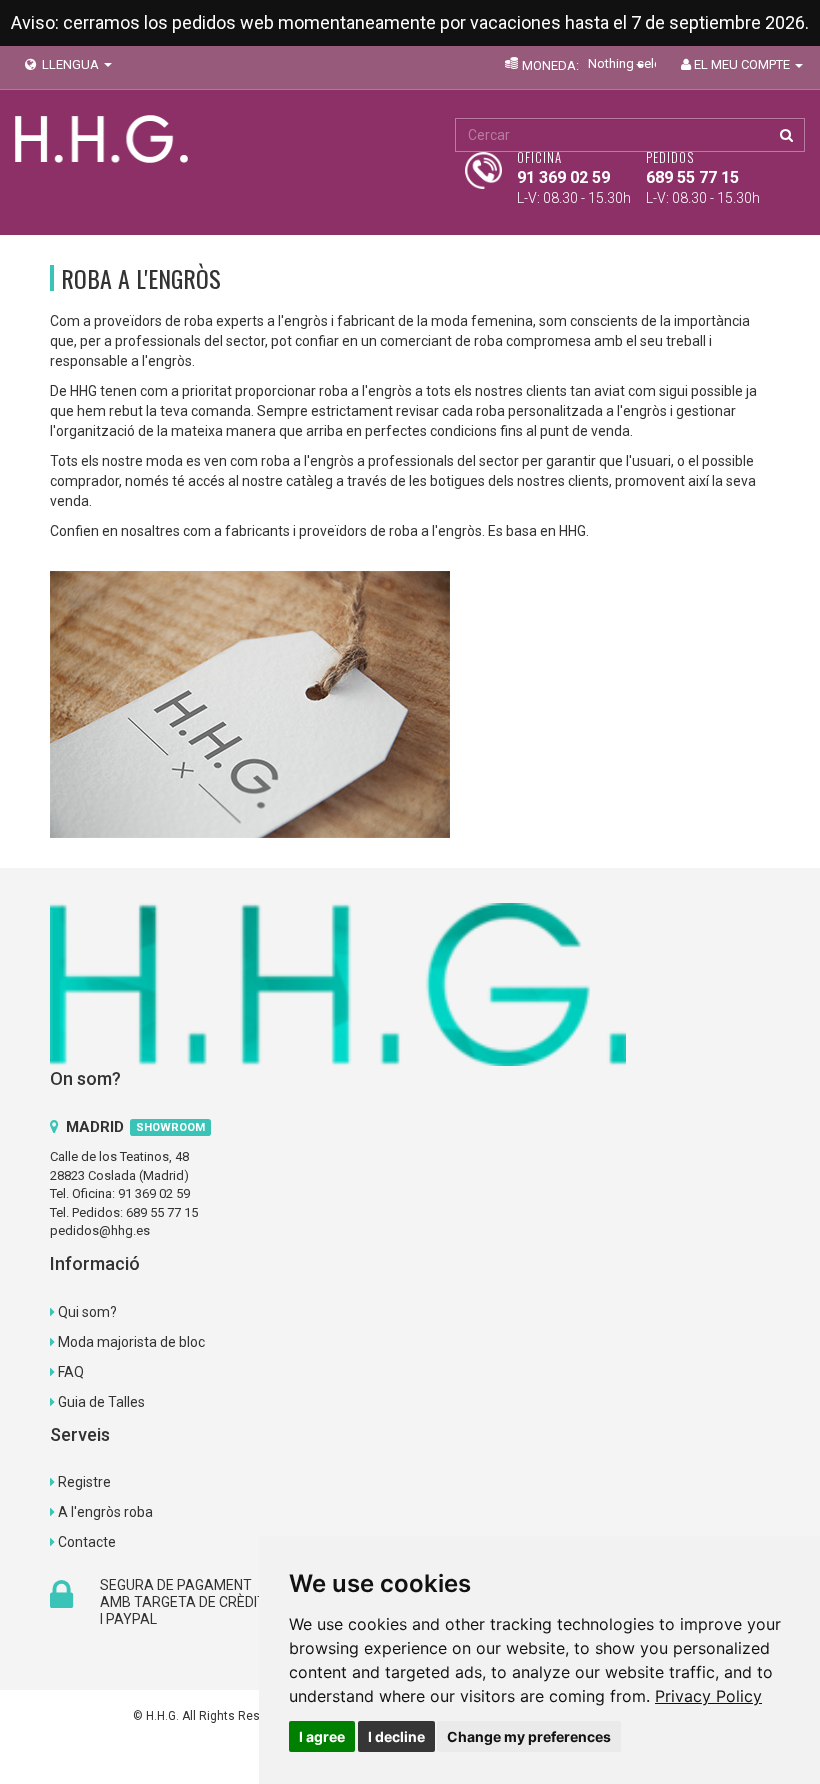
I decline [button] (396, 1736)
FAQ (71, 1372)
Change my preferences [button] (529, 1736)
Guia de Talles (101, 1402)
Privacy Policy (708, 1696)
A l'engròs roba (105, 1512)
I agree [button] (322, 1736)
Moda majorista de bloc (131, 1342)
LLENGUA (70, 64)
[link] (708, 1696)
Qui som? (87, 1312)
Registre (84, 1482)
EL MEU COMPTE (743, 64)
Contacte (87, 1542)
